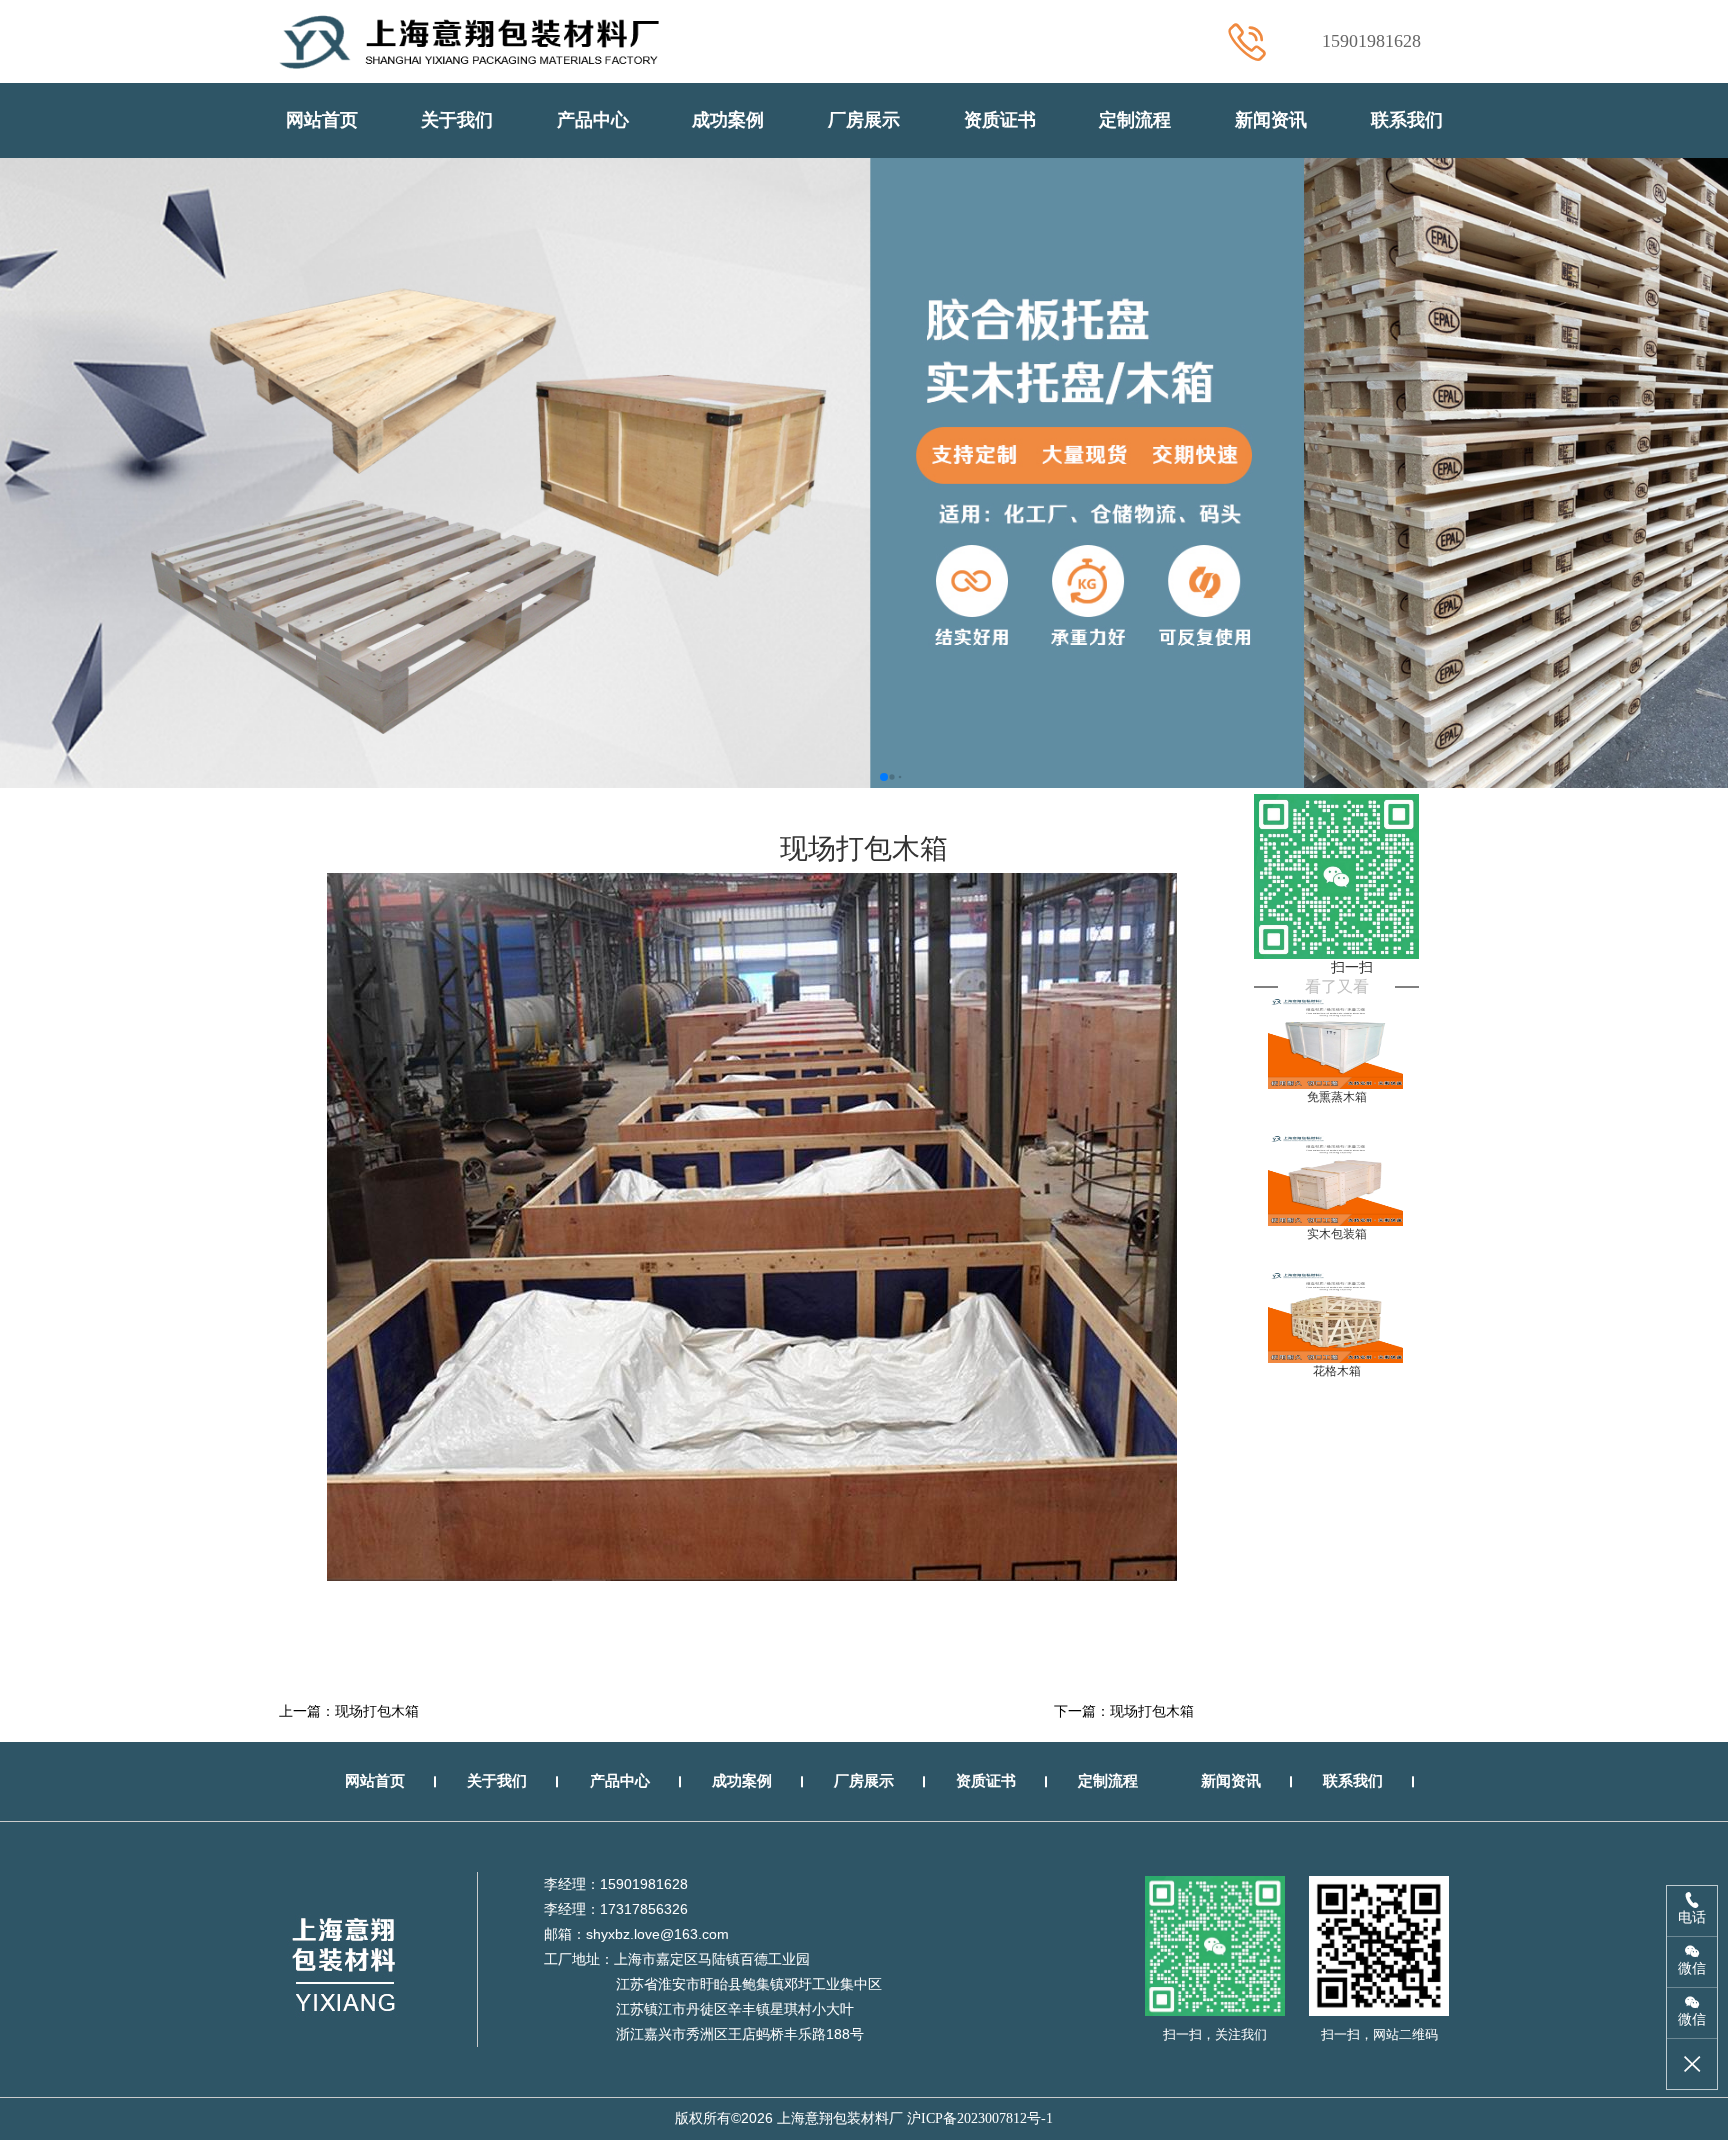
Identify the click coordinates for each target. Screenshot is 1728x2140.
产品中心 (593, 120)
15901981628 (1371, 41)
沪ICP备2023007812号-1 (980, 2118)
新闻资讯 (1271, 120)
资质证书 (1000, 120)
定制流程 (1135, 120)
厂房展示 (864, 120)
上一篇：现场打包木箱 (349, 1711)
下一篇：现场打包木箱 (1124, 1711)
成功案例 (728, 120)
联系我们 (1407, 120)
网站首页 (322, 120)
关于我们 (457, 120)
